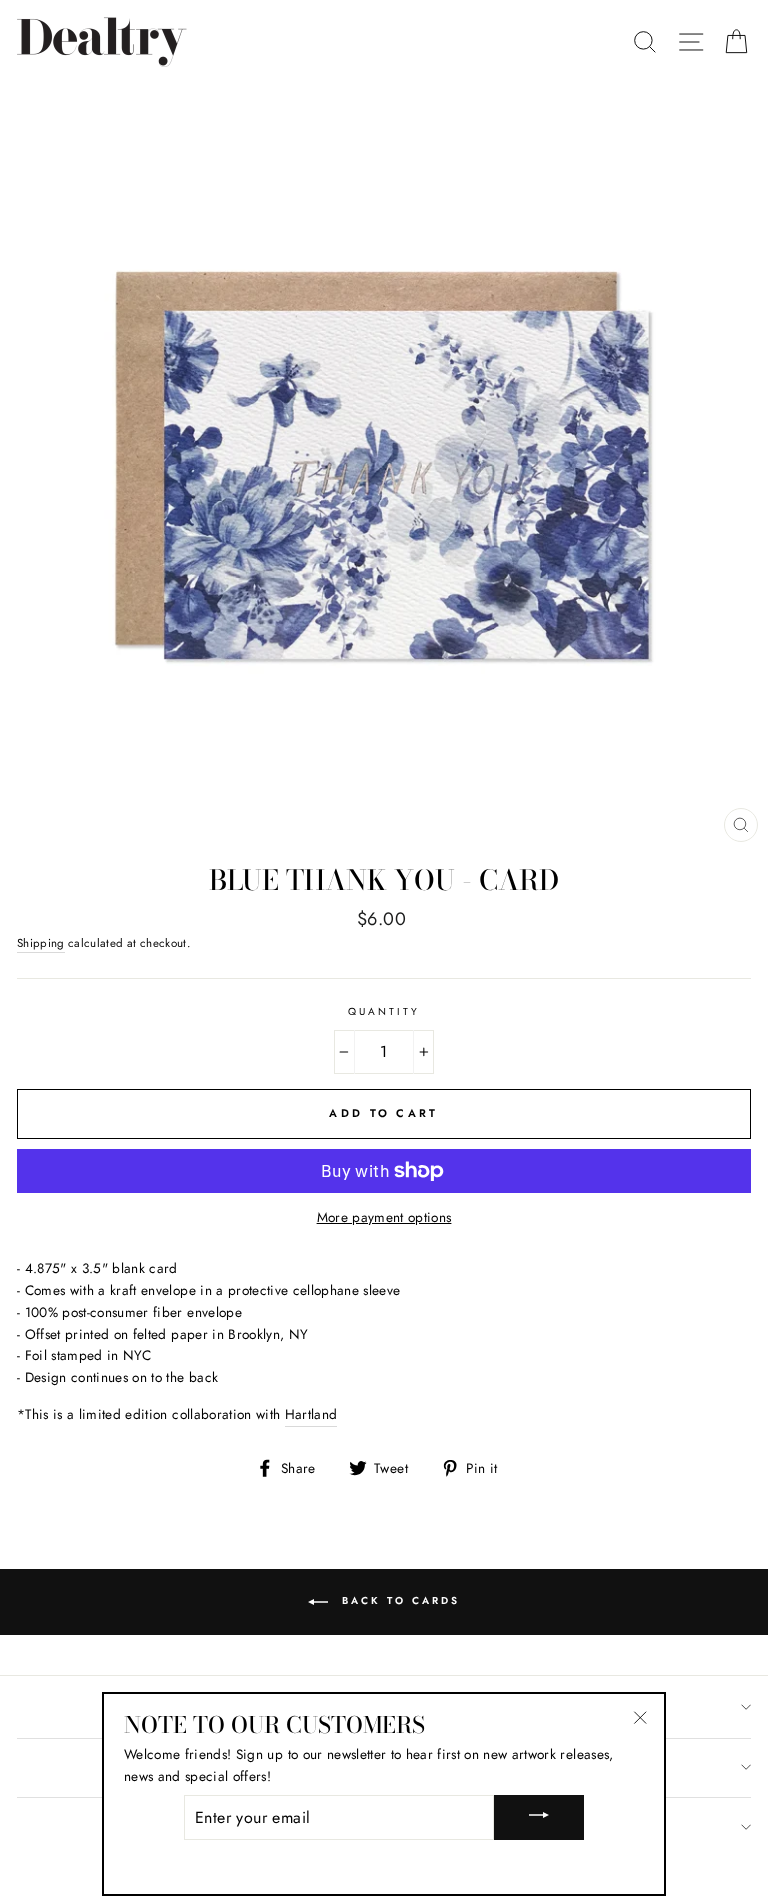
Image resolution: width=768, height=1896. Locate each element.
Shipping (41, 943)
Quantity (384, 1011)
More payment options (384, 1217)
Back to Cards (398, 1601)
